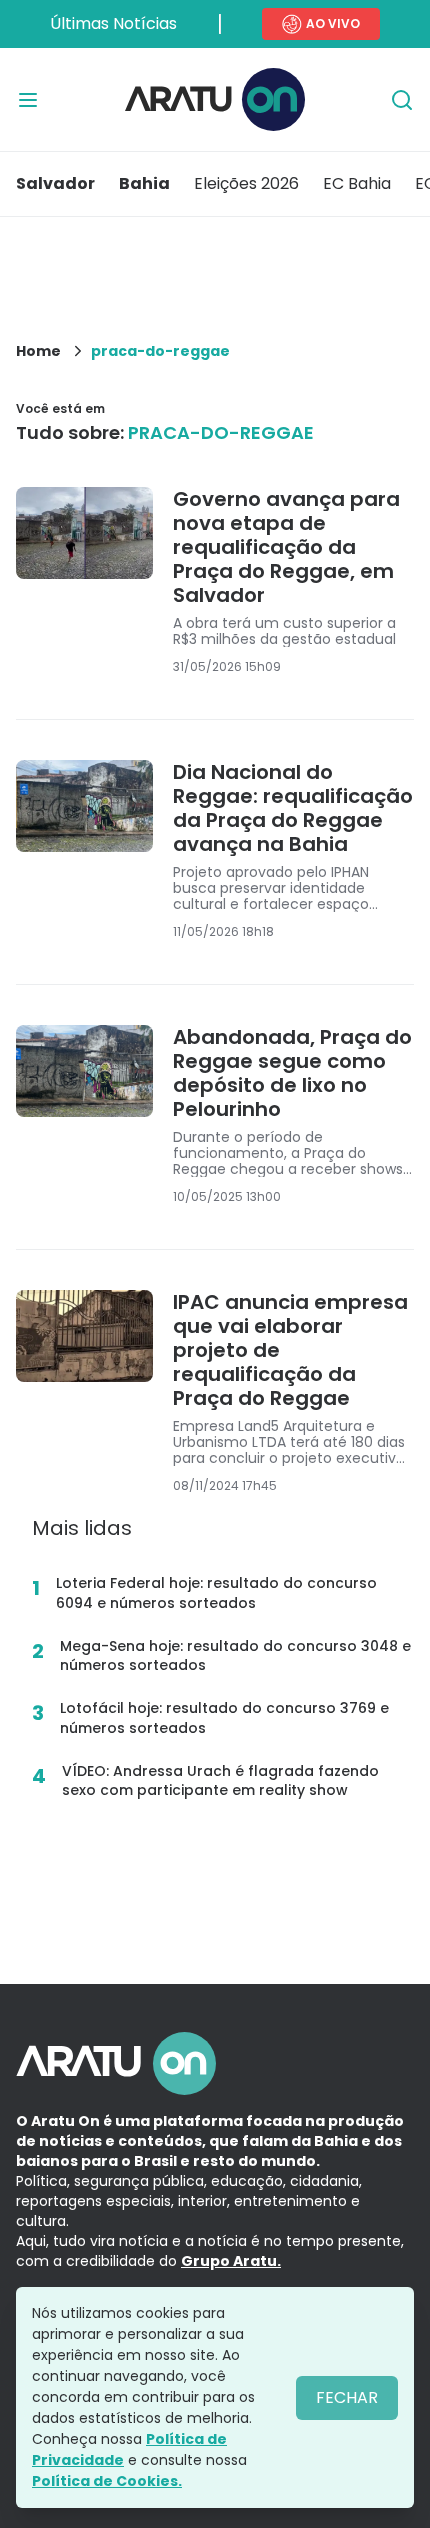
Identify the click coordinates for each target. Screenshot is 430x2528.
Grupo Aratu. (231, 2261)
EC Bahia (357, 183)
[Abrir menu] (28, 100)
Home (38, 351)
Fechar (347, 2397)
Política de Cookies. (107, 2481)
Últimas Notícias (113, 23)
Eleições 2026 (246, 183)
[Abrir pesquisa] (402, 100)
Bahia (144, 183)
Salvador (55, 183)
